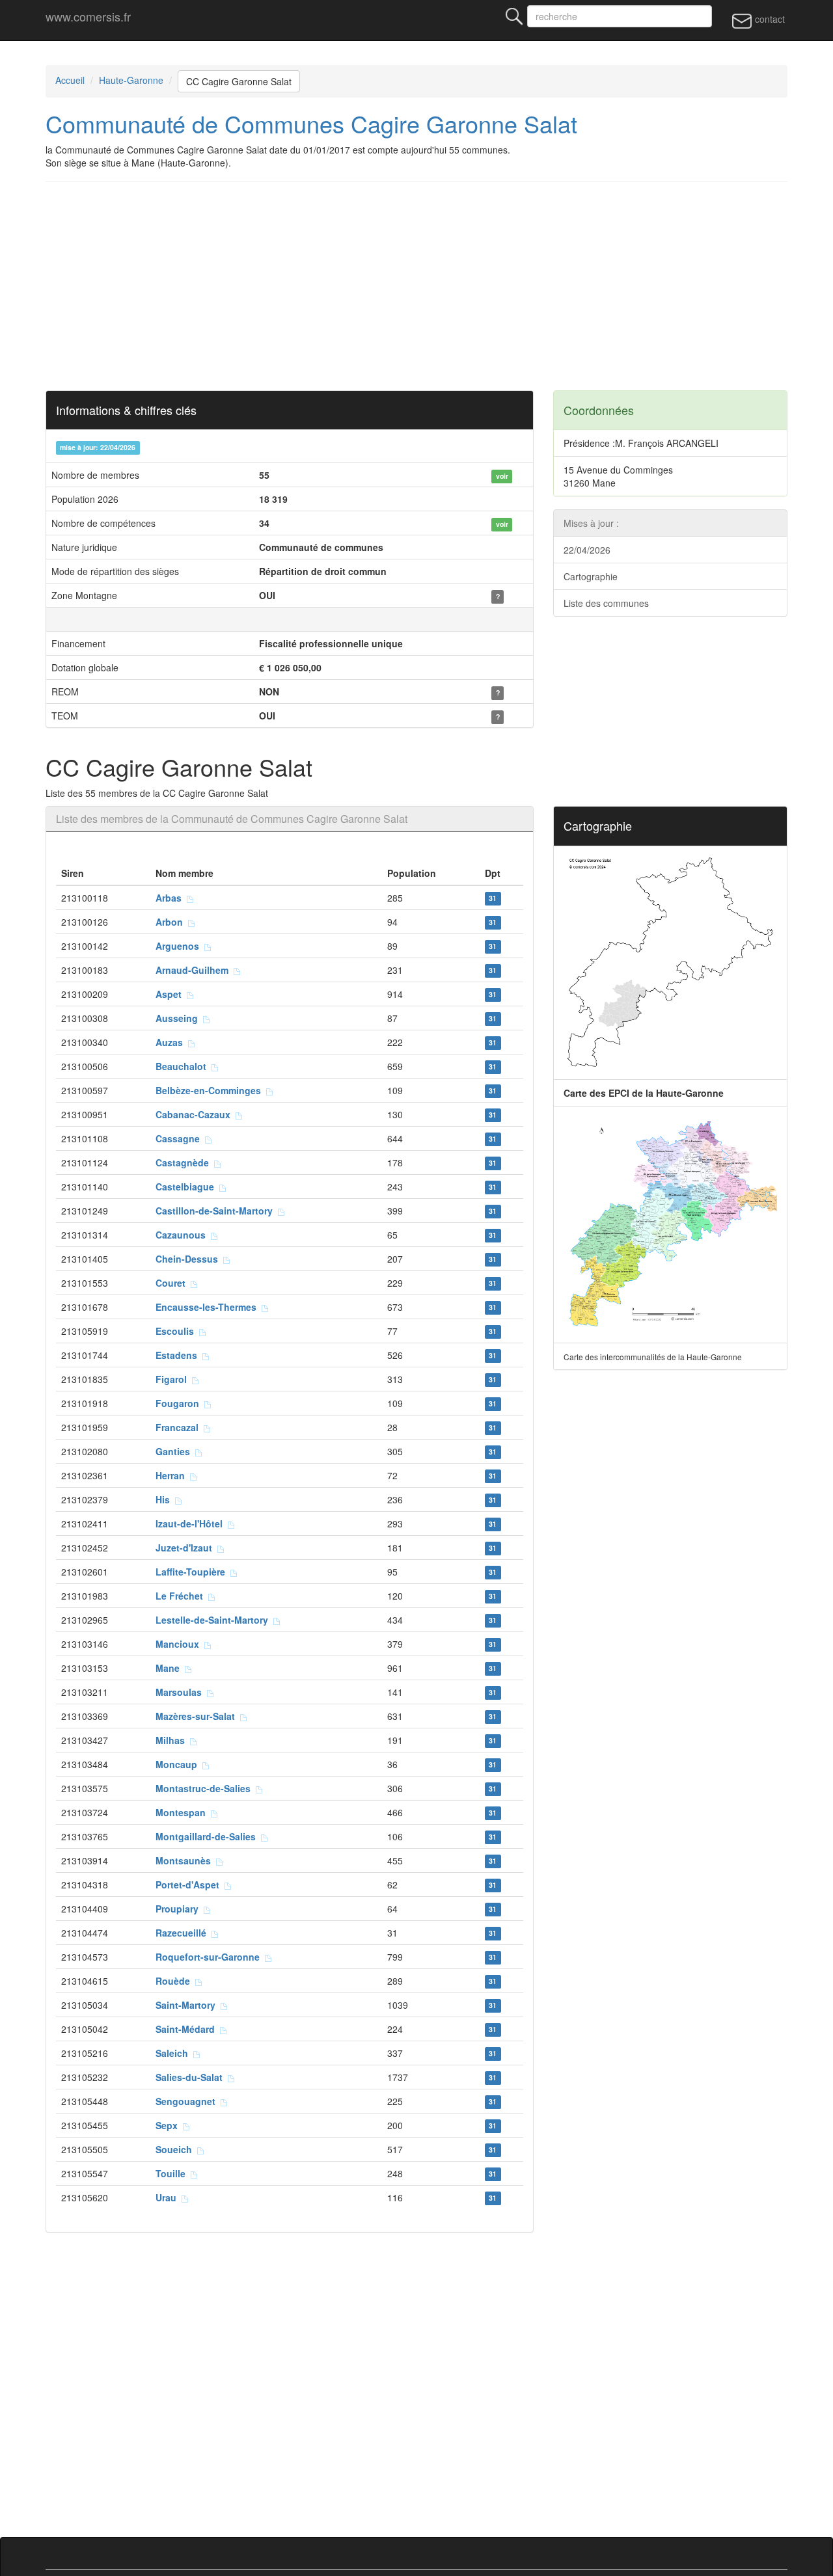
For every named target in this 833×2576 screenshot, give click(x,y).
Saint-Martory (188, 2005)
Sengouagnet (188, 2101)
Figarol (174, 1379)
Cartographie (591, 576)
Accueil (70, 80)
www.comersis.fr (88, 16)
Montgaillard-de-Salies (208, 1836)
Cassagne (180, 1138)
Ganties (175, 1451)
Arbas (171, 898)
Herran (173, 1475)
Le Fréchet (182, 1596)
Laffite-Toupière (193, 1572)
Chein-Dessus (189, 1259)
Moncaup (179, 1764)
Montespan (183, 1812)
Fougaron (180, 1403)
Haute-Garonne (131, 80)
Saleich (174, 2053)
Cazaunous (183, 1235)
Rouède (175, 1981)
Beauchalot (184, 1066)
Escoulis (177, 1331)
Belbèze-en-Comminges (211, 1090)
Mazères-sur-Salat (198, 1716)
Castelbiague (187, 1187)
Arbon (172, 922)
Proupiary (180, 1909)
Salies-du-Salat (192, 2077)
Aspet (171, 994)
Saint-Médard (188, 2029)
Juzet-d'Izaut (186, 1548)
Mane (170, 1668)
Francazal (180, 1427)
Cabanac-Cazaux (196, 1114)
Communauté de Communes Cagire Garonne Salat (311, 123)
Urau (169, 2197)
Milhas (173, 1740)
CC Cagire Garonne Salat (239, 81)
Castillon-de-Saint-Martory (217, 1211)
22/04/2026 (587, 550)
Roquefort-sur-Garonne (210, 1957)
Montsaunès (186, 1860)
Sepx (169, 2125)
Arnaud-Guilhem (195, 970)
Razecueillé (184, 1933)
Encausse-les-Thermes (209, 1307)
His (165, 1499)
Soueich (176, 2149)
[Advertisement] (416, 286)
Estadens (179, 1355)
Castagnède (185, 1162)
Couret (173, 1283)
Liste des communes (606, 603)
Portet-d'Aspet (190, 1885)
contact (769, 19)
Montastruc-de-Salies (206, 1788)
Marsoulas (181, 1692)
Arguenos (180, 946)
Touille (173, 2173)
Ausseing (179, 1018)
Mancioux (180, 1644)
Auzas (172, 1042)
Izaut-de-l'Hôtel (192, 1523)
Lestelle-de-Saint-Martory (214, 1620)
